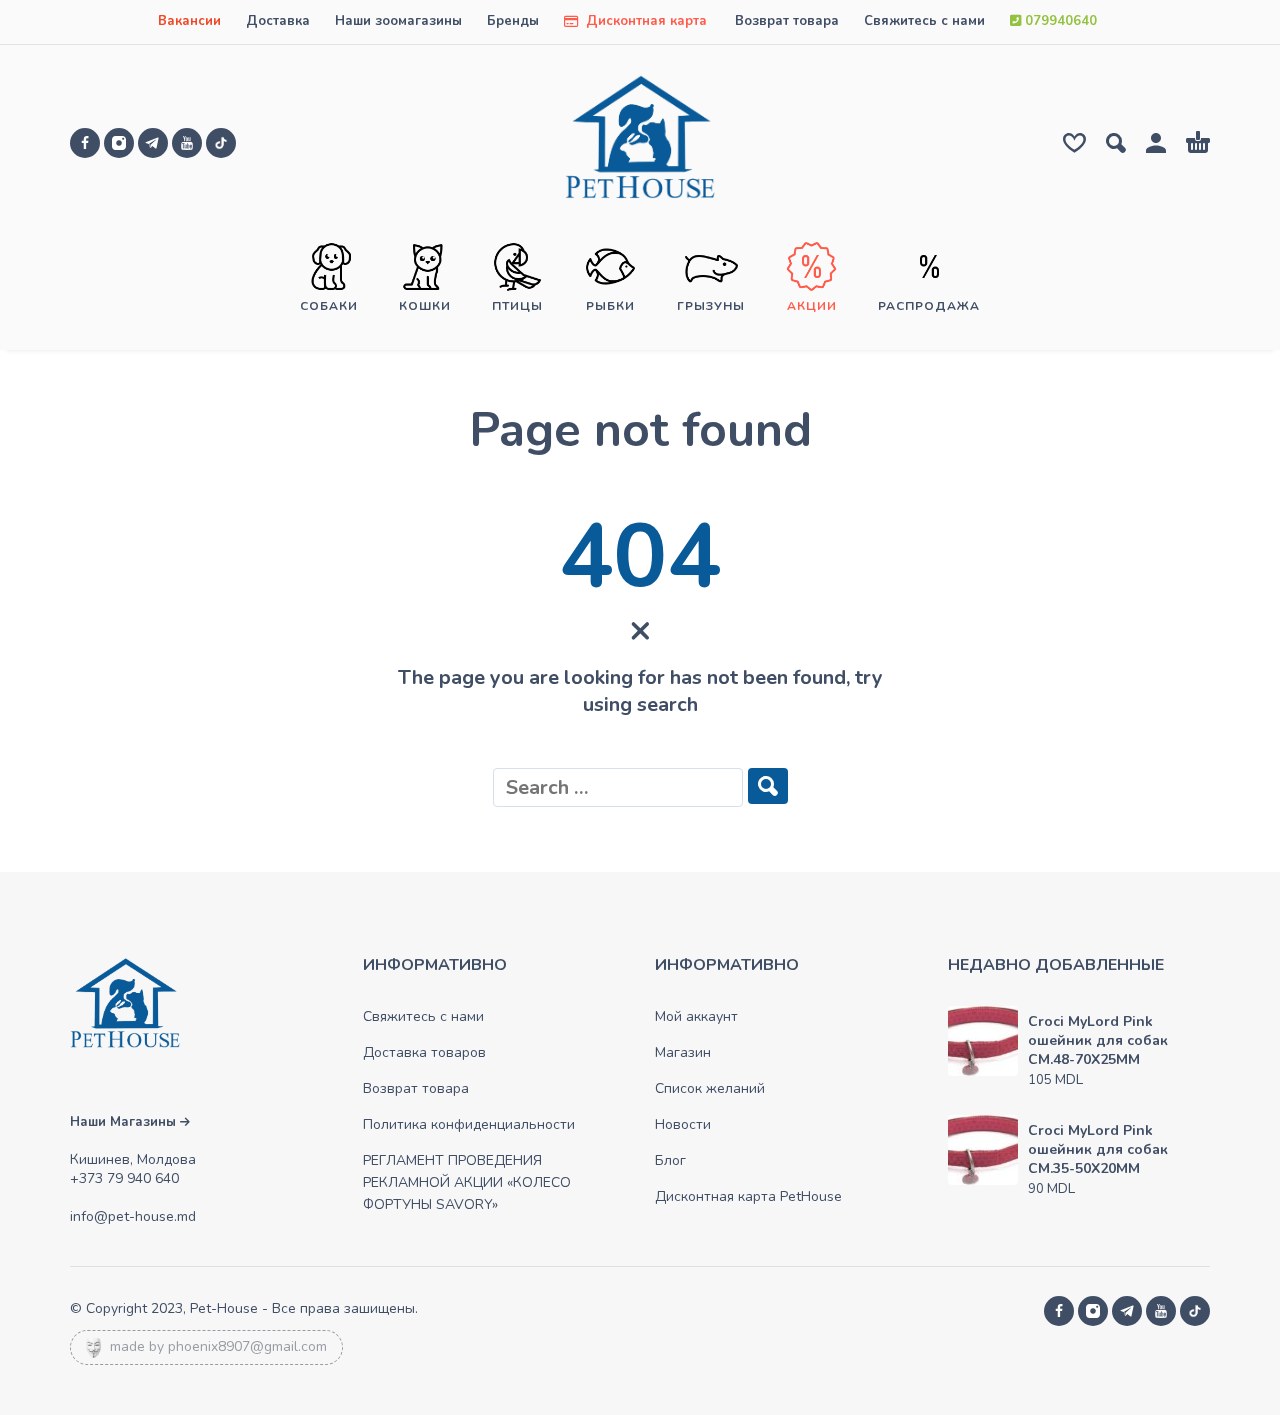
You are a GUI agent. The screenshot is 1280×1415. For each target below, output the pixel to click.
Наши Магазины (125, 1122)
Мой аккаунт (696, 1016)
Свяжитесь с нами (924, 21)
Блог (670, 1160)
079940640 (1059, 21)
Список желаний (710, 1088)
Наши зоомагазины (398, 21)
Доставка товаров (424, 1052)
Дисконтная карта (644, 21)
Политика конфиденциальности (469, 1124)
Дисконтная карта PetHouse (748, 1196)
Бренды (513, 21)
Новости (683, 1124)
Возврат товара (787, 21)
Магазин (683, 1052)
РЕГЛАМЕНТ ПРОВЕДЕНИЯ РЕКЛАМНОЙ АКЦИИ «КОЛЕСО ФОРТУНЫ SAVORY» (467, 1182)
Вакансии (189, 21)
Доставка (278, 21)
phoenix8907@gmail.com (247, 1346)
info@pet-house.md (133, 1216)
